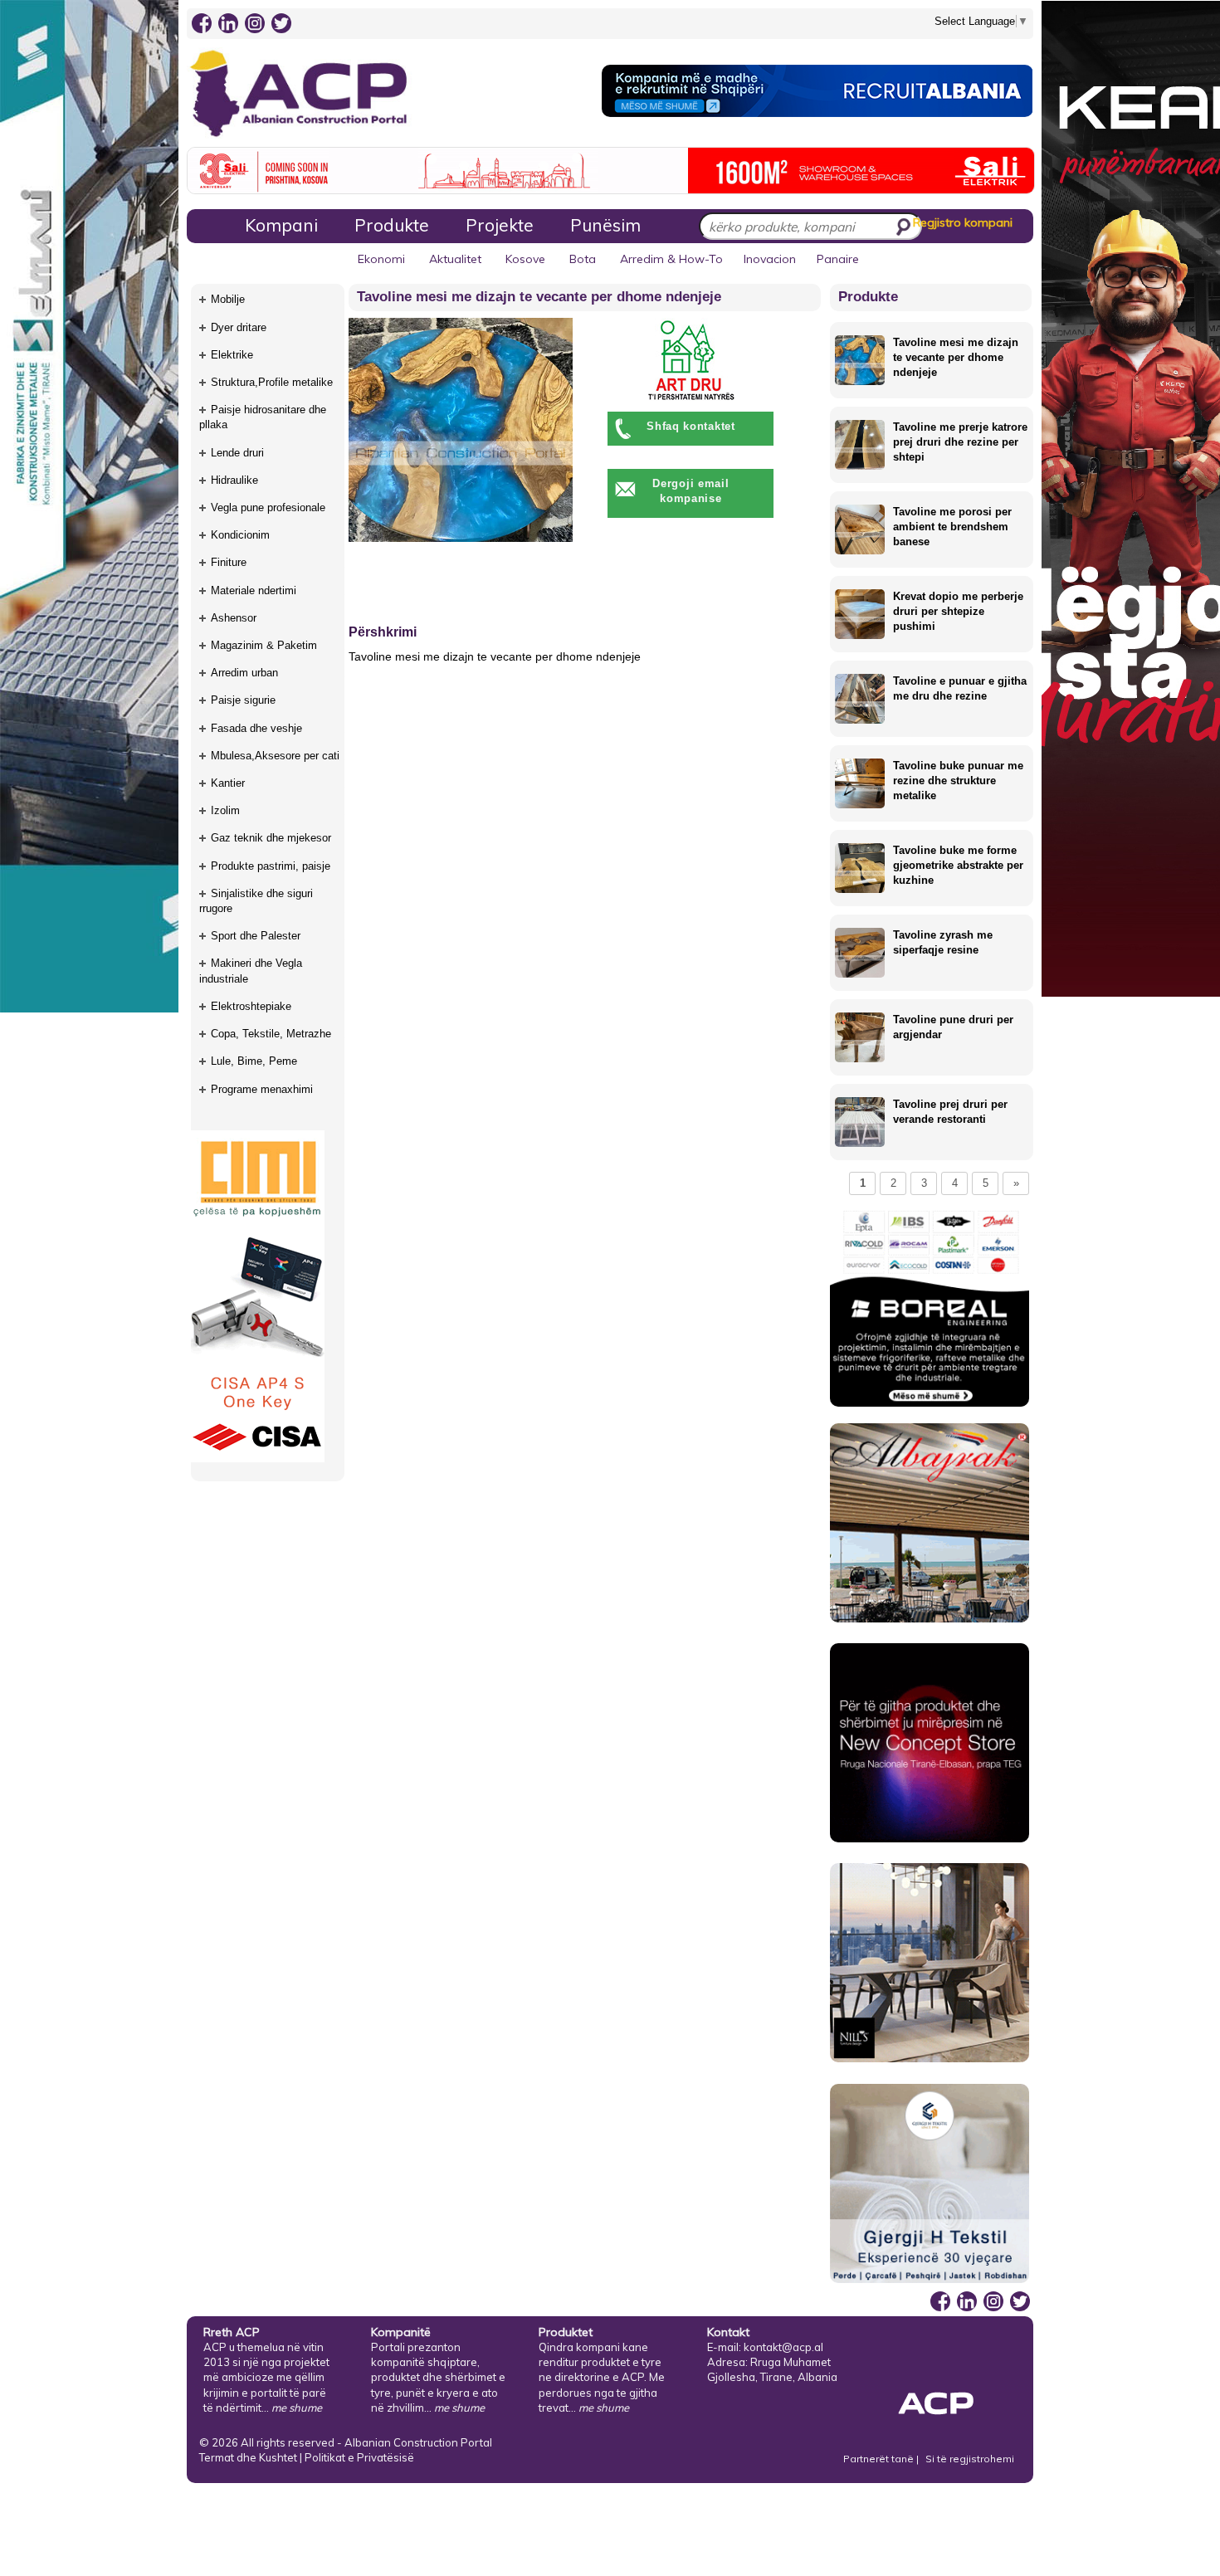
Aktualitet (455, 259)
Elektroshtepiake (251, 1006)
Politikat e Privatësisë (359, 2457)
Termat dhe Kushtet (248, 2457)
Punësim (605, 225)
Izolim (225, 810)
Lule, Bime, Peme (254, 1061)
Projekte (500, 225)
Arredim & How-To (671, 259)
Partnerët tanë (880, 2459)
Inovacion (770, 259)
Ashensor (234, 618)
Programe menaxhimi (262, 1089)
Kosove (525, 259)
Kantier (228, 783)
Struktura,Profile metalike (272, 382)
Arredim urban (244, 673)
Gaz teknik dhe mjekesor (271, 838)
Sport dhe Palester (256, 936)
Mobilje (228, 299)
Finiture (229, 562)
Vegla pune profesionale (268, 507)
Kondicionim (240, 535)
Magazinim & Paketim (264, 645)
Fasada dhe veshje (256, 728)
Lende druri (237, 453)
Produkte (392, 225)
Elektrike (232, 355)
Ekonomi (381, 259)
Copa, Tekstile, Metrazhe (271, 1034)
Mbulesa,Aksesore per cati (275, 756)
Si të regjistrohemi (970, 2459)
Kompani (281, 225)
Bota (583, 259)
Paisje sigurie (243, 700)
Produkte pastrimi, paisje (271, 866)
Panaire (838, 259)
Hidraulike (234, 480)
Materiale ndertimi (254, 590)
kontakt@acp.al (783, 2347)
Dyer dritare (239, 327)
